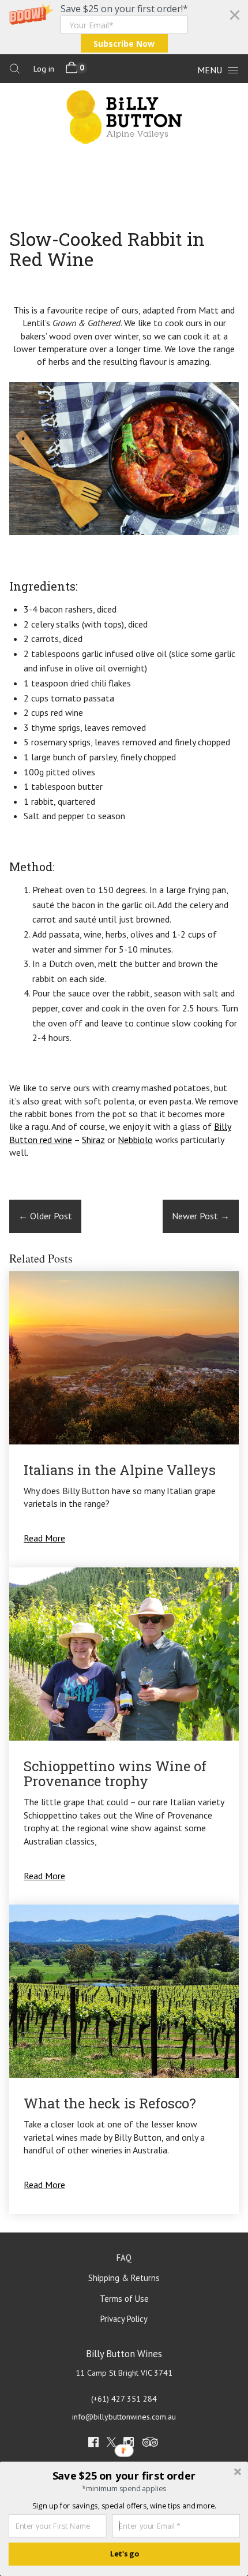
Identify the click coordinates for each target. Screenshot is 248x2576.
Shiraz (93, 1140)
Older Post (45, 1216)
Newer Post (201, 1216)
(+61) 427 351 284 (124, 2399)
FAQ (124, 2258)
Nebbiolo (135, 1140)
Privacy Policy (124, 2319)
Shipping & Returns (124, 2278)
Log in (44, 69)
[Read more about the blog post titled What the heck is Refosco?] (124, 2059)
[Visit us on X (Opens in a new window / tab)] (111, 2444)
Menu (210, 70)
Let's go (124, 2554)
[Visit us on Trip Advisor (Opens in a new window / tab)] (151, 2444)
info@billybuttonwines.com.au (124, 2417)
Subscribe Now (124, 44)
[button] (124, 27)
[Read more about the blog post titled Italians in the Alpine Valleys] (124, 1419)
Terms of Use (124, 2299)
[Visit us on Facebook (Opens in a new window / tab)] (93, 2444)
